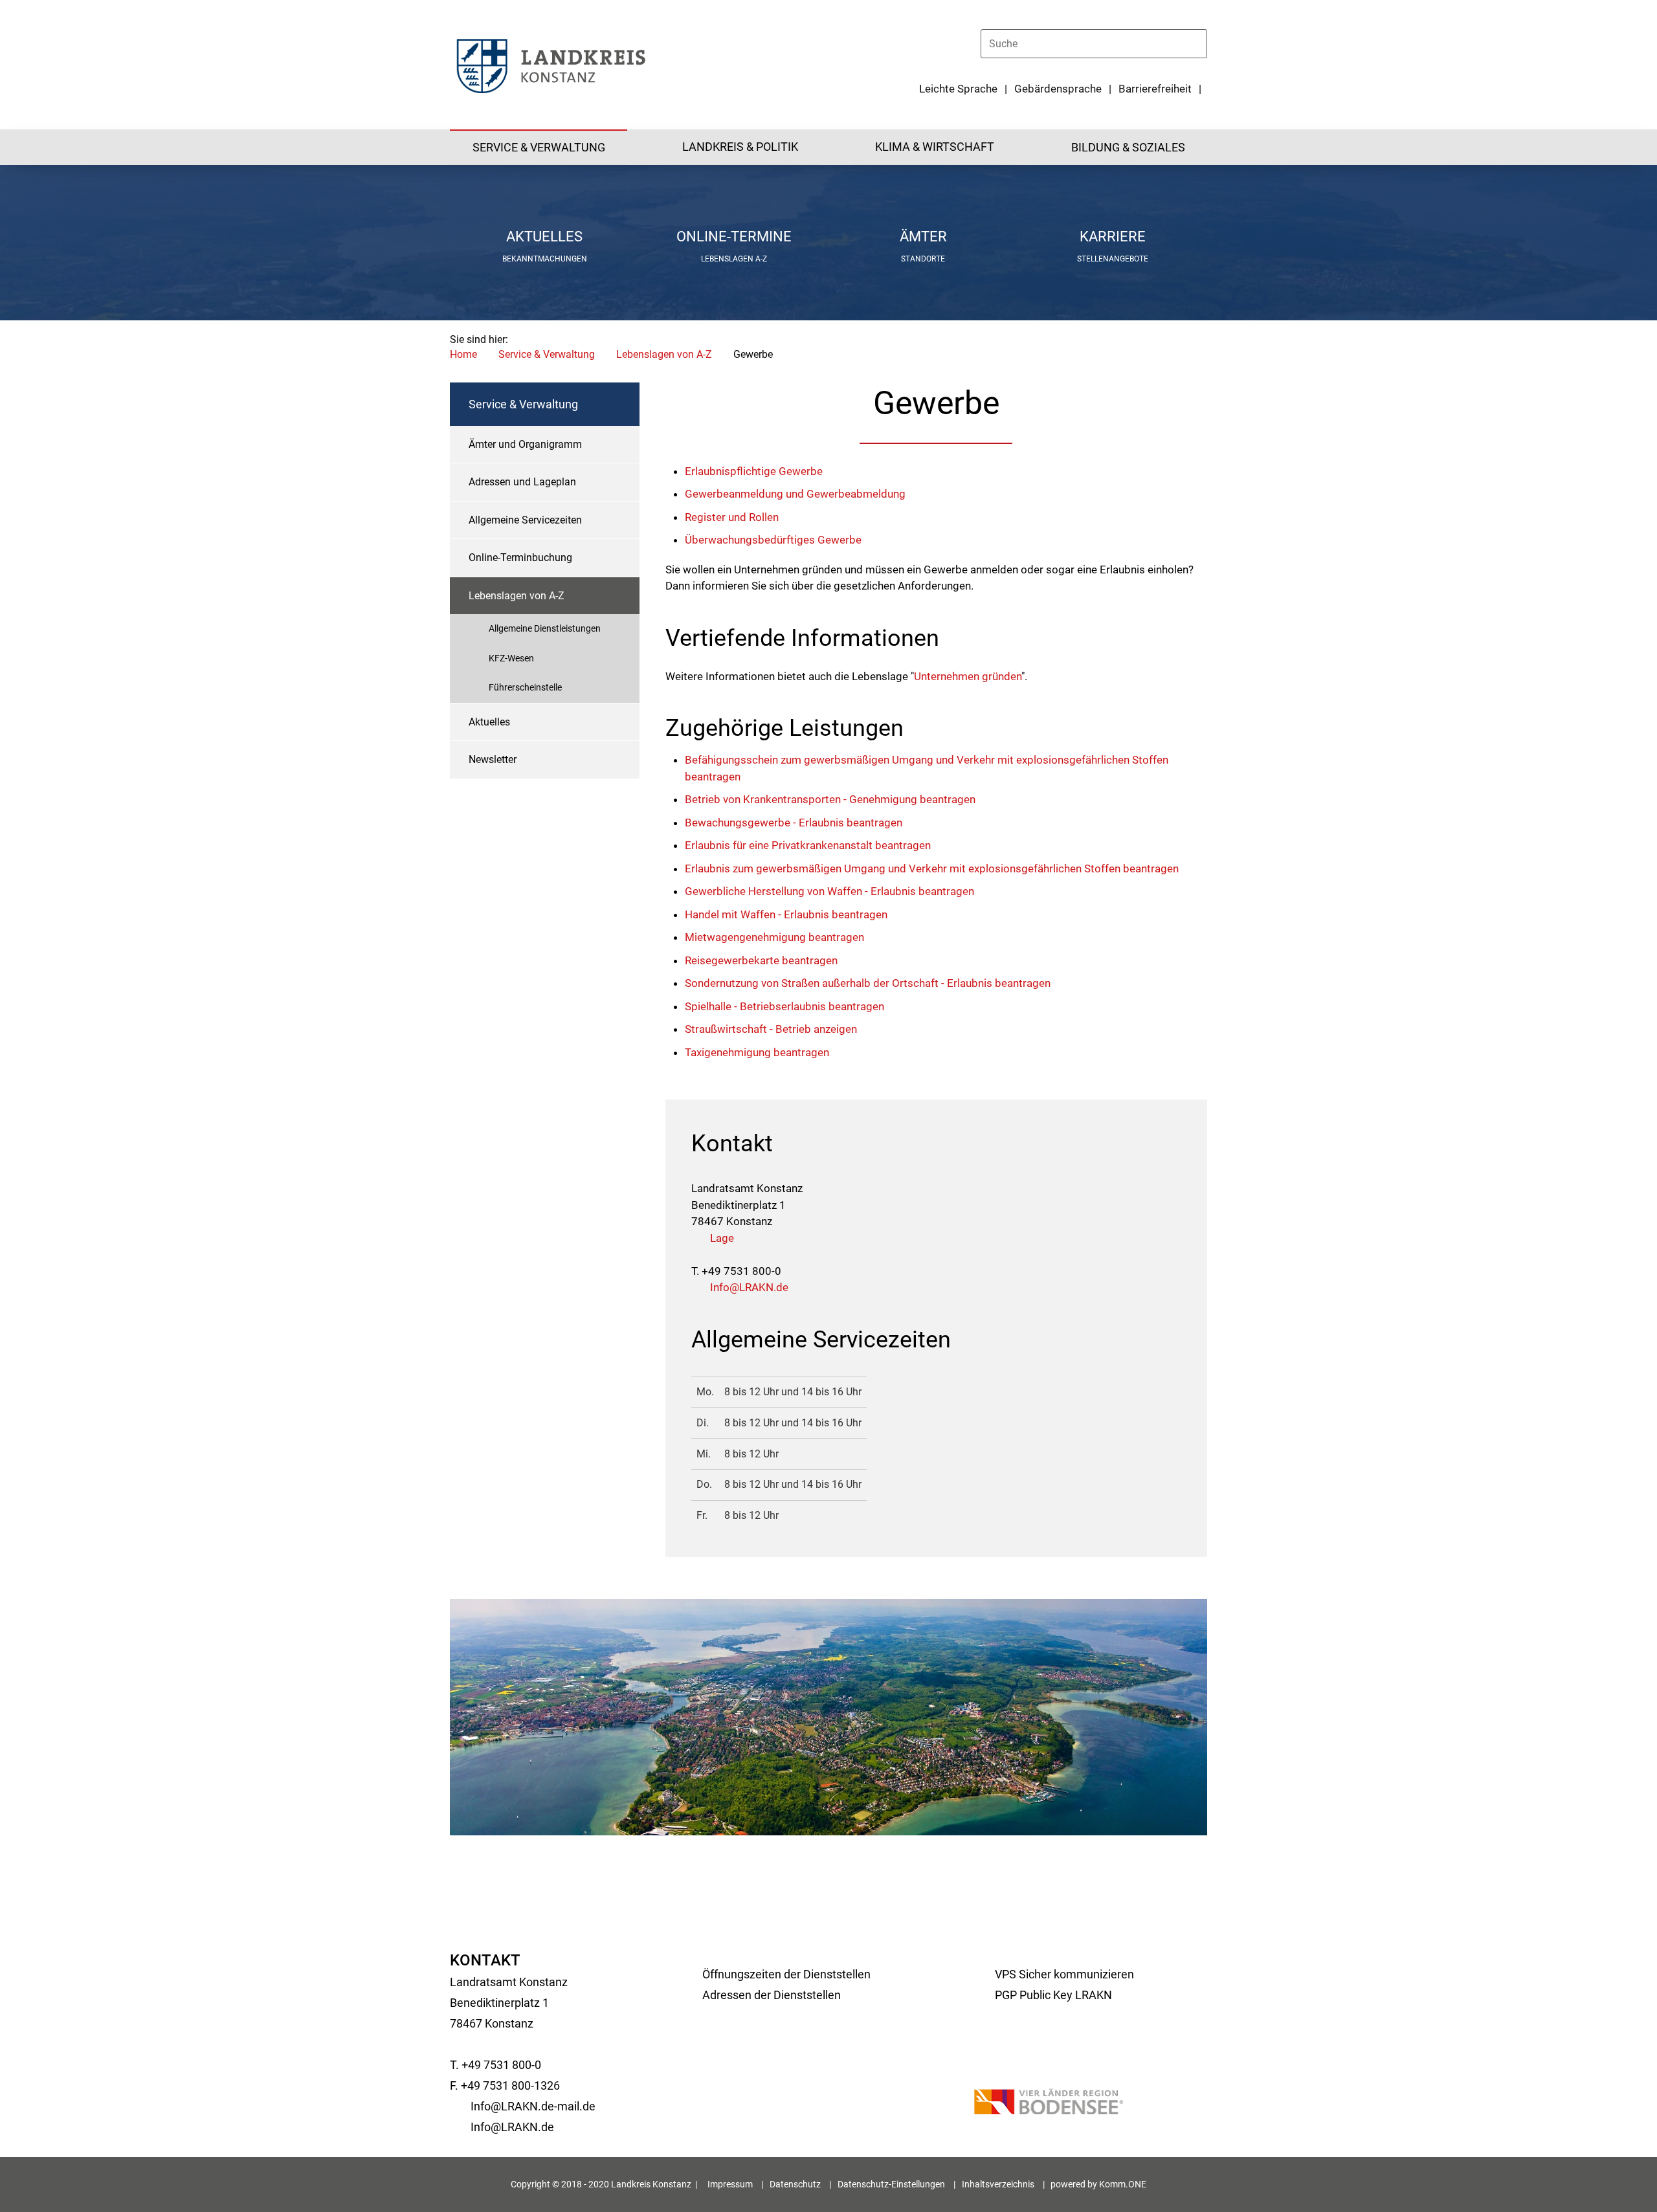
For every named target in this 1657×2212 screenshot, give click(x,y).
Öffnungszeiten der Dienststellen (786, 1974)
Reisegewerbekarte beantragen (761, 960)
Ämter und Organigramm (525, 444)
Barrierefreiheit (1155, 89)
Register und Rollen (732, 517)
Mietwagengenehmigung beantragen (774, 937)
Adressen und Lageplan (522, 482)
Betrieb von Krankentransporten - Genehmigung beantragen (830, 799)
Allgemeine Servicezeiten (525, 520)
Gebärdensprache (1058, 89)
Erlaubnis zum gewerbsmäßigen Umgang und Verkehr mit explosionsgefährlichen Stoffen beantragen (932, 868)
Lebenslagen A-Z (734, 259)
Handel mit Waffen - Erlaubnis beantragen (786, 914)
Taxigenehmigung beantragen (757, 1052)
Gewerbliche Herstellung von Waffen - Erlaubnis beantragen (829, 891)
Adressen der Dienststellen (772, 1995)
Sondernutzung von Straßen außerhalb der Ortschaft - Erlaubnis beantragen (868, 983)
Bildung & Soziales (1128, 147)
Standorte (923, 259)
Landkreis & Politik (740, 147)
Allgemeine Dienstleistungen (545, 628)
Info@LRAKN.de (749, 1287)
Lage (722, 1238)
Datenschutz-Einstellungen (891, 2184)
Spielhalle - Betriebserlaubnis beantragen (784, 1006)
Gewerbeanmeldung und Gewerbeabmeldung (795, 494)
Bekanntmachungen (545, 259)
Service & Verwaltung (539, 147)
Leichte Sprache (958, 89)
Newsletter (493, 759)
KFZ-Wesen (511, 658)
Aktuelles (544, 237)
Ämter (923, 237)
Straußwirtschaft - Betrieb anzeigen (771, 1029)
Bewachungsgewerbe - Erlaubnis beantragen (794, 823)
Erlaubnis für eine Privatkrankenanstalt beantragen (808, 845)
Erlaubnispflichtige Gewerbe (754, 471)
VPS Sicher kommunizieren (1064, 1974)
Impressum (730, 2184)
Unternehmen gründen (968, 676)
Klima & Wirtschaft (935, 147)
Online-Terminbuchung (520, 558)
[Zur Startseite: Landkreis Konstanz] (550, 65)
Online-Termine (734, 237)
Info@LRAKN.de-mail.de (533, 2106)
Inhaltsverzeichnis (998, 2184)
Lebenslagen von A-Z (664, 354)
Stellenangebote (1113, 259)
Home (463, 354)
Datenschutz (795, 2184)
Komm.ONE (1123, 2184)
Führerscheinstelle (525, 687)
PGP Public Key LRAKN (1053, 1995)
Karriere (1113, 237)
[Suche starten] (1201, 43)
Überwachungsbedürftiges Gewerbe (773, 540)
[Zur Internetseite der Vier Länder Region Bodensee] (1049, 2104)
